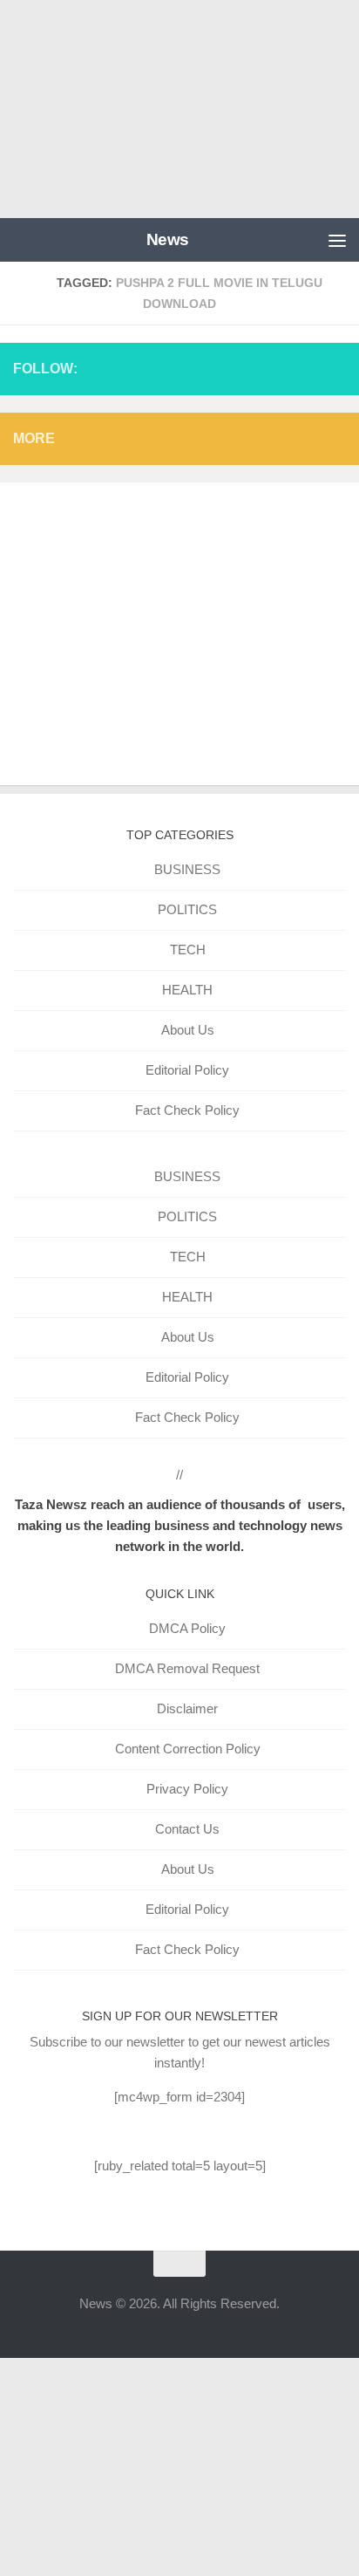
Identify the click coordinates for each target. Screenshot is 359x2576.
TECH (188, 950)
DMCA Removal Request (187, 1668)
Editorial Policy (187, 1070)
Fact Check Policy (187, 1110)
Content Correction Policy (188, 1749)
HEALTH (187, 990)
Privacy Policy (187, 1789)
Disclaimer (187, 1708)
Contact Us (187, 1829)
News (168, 239)
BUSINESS (187, 869)
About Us (188, 1030)
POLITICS (187, 909)
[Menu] (337, 240)
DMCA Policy (187, 1628)
